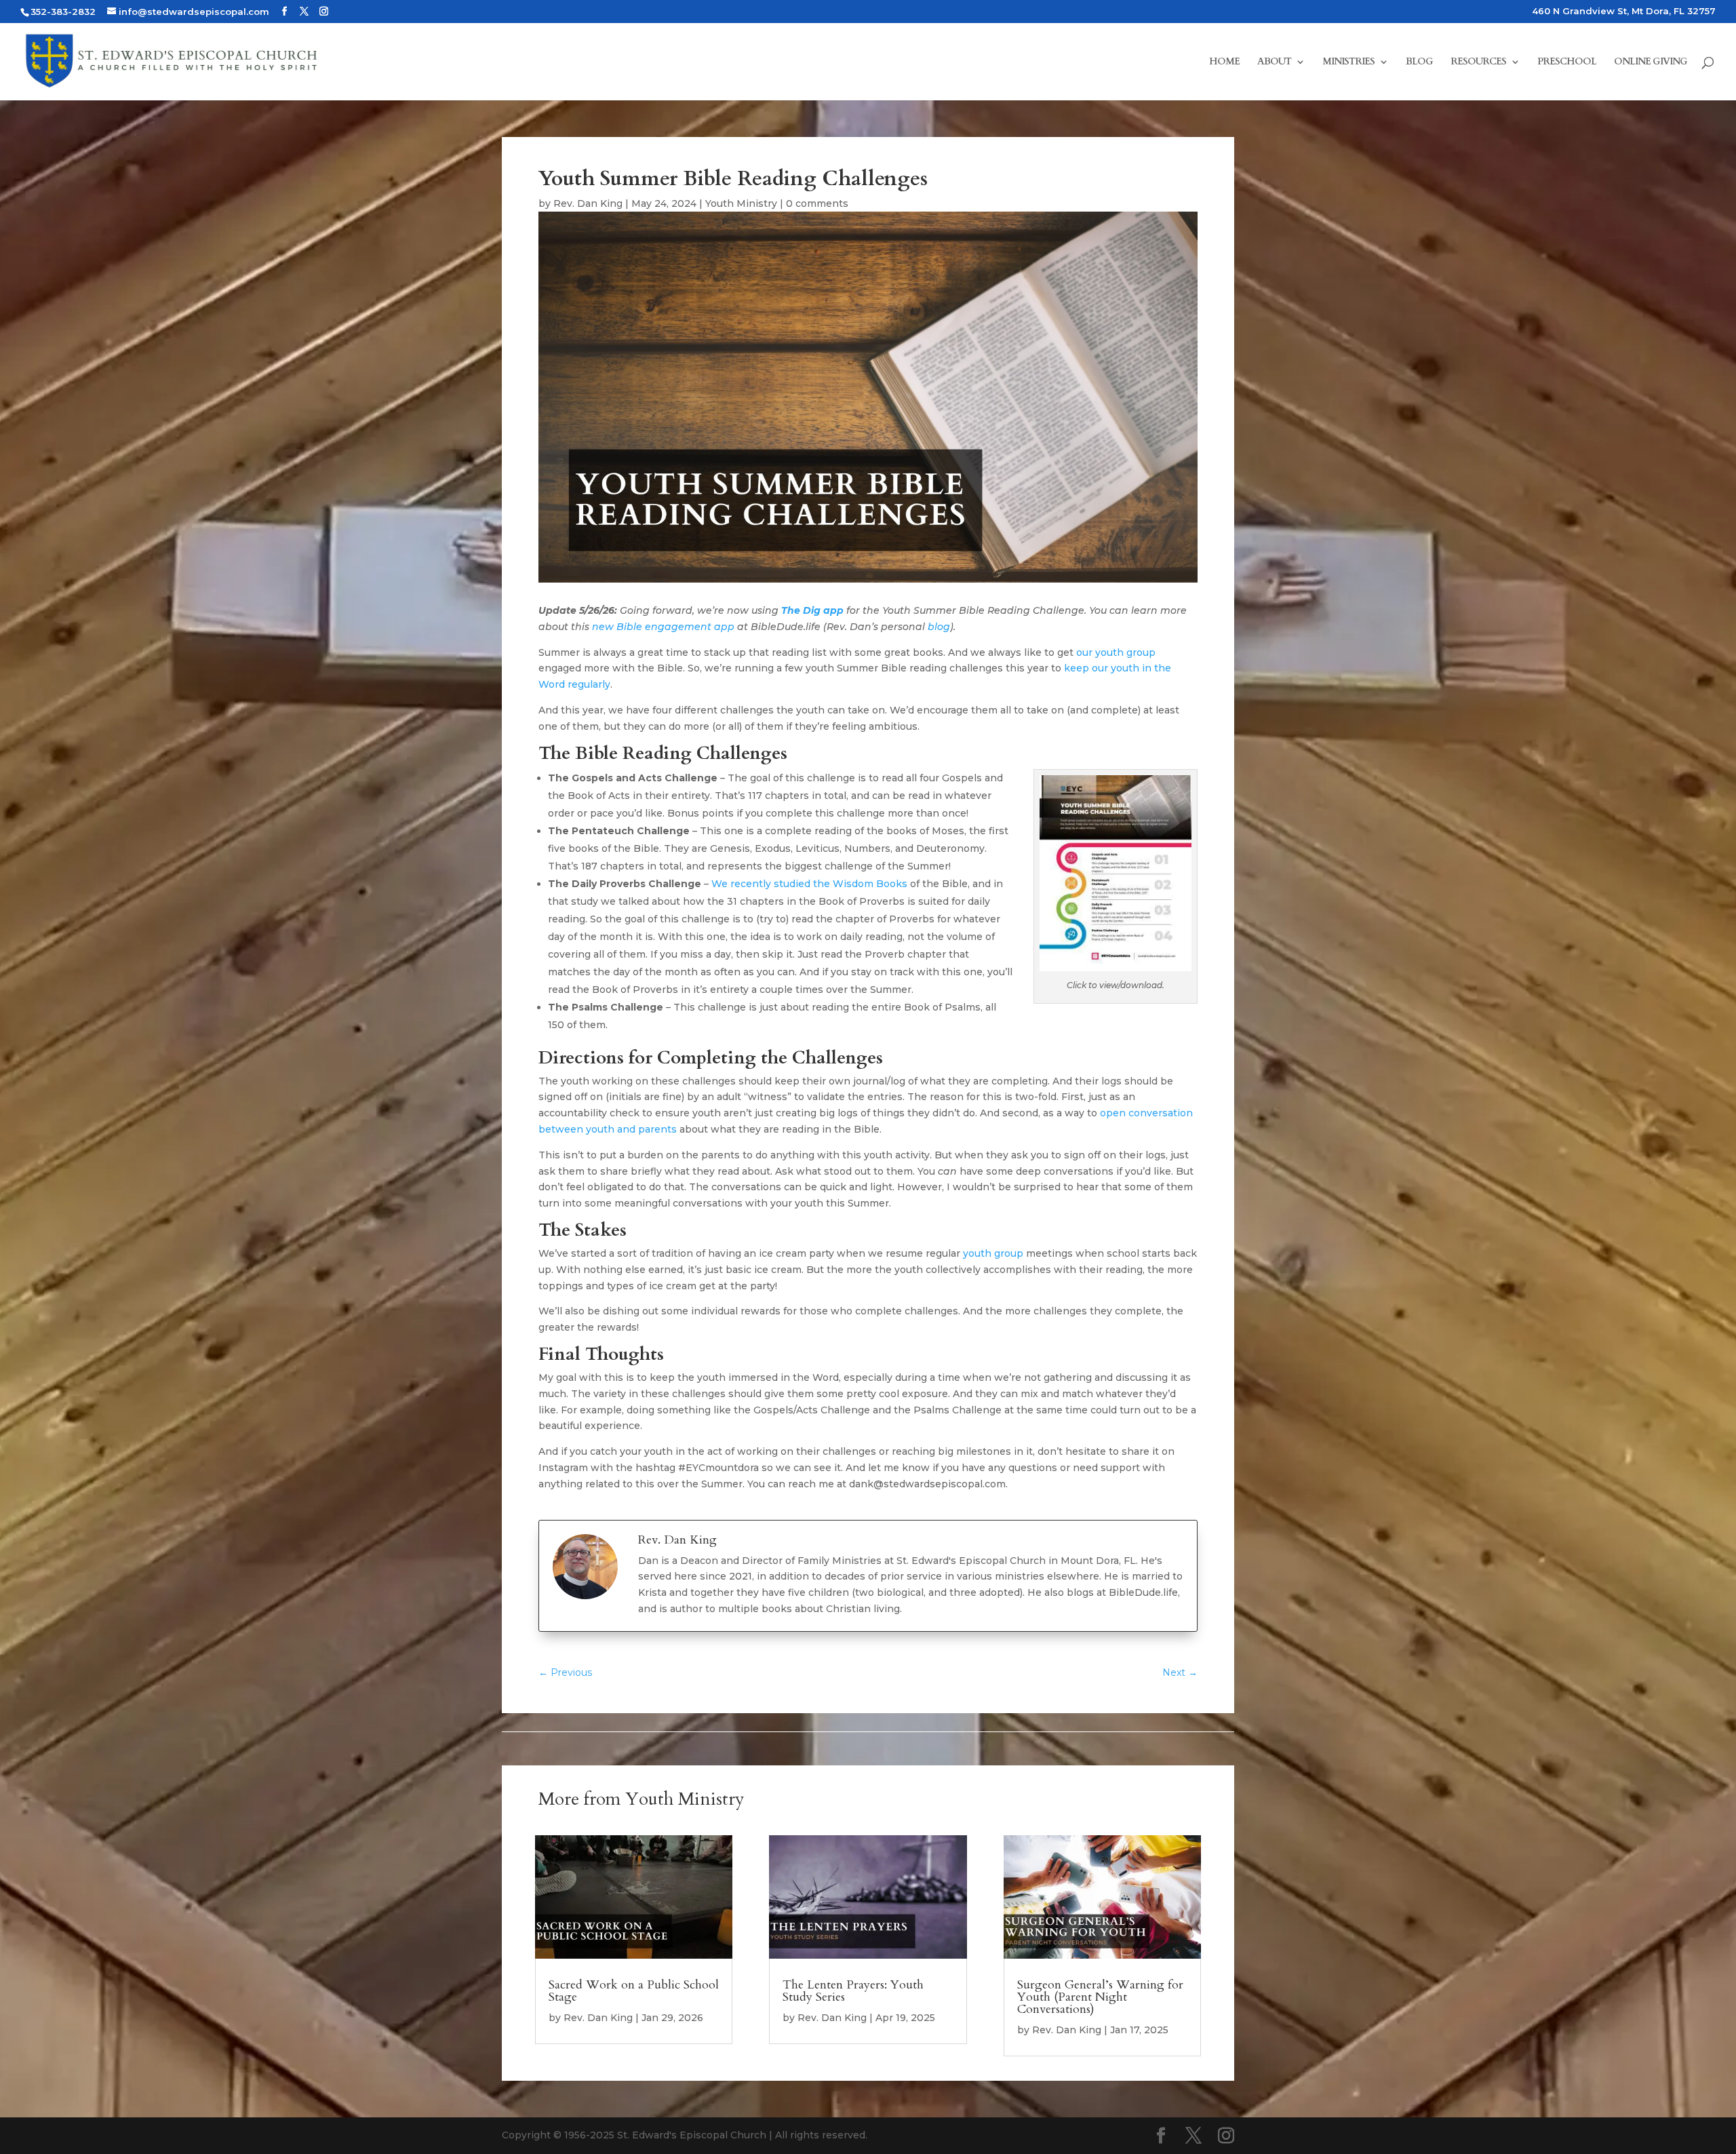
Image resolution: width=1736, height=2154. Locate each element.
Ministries (1348, 62)
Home (1224, 62)
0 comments (817, 203)
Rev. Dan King (588, 203)
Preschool (1567, 62)
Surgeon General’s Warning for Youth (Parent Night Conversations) (1100, 1997)
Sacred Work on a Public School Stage (634, 1991)
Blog (1419, 62)
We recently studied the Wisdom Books (809, 884)
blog (939, 627)
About (1274, 62)
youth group (993, 1253)
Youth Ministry (741, 203)
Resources (1478, 62)
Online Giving (1651, 62)
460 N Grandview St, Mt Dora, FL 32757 (1624, 12)
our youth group (1116, 652)
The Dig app (812, 610)
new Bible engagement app (663, 627)
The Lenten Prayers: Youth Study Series (853, 1991)
